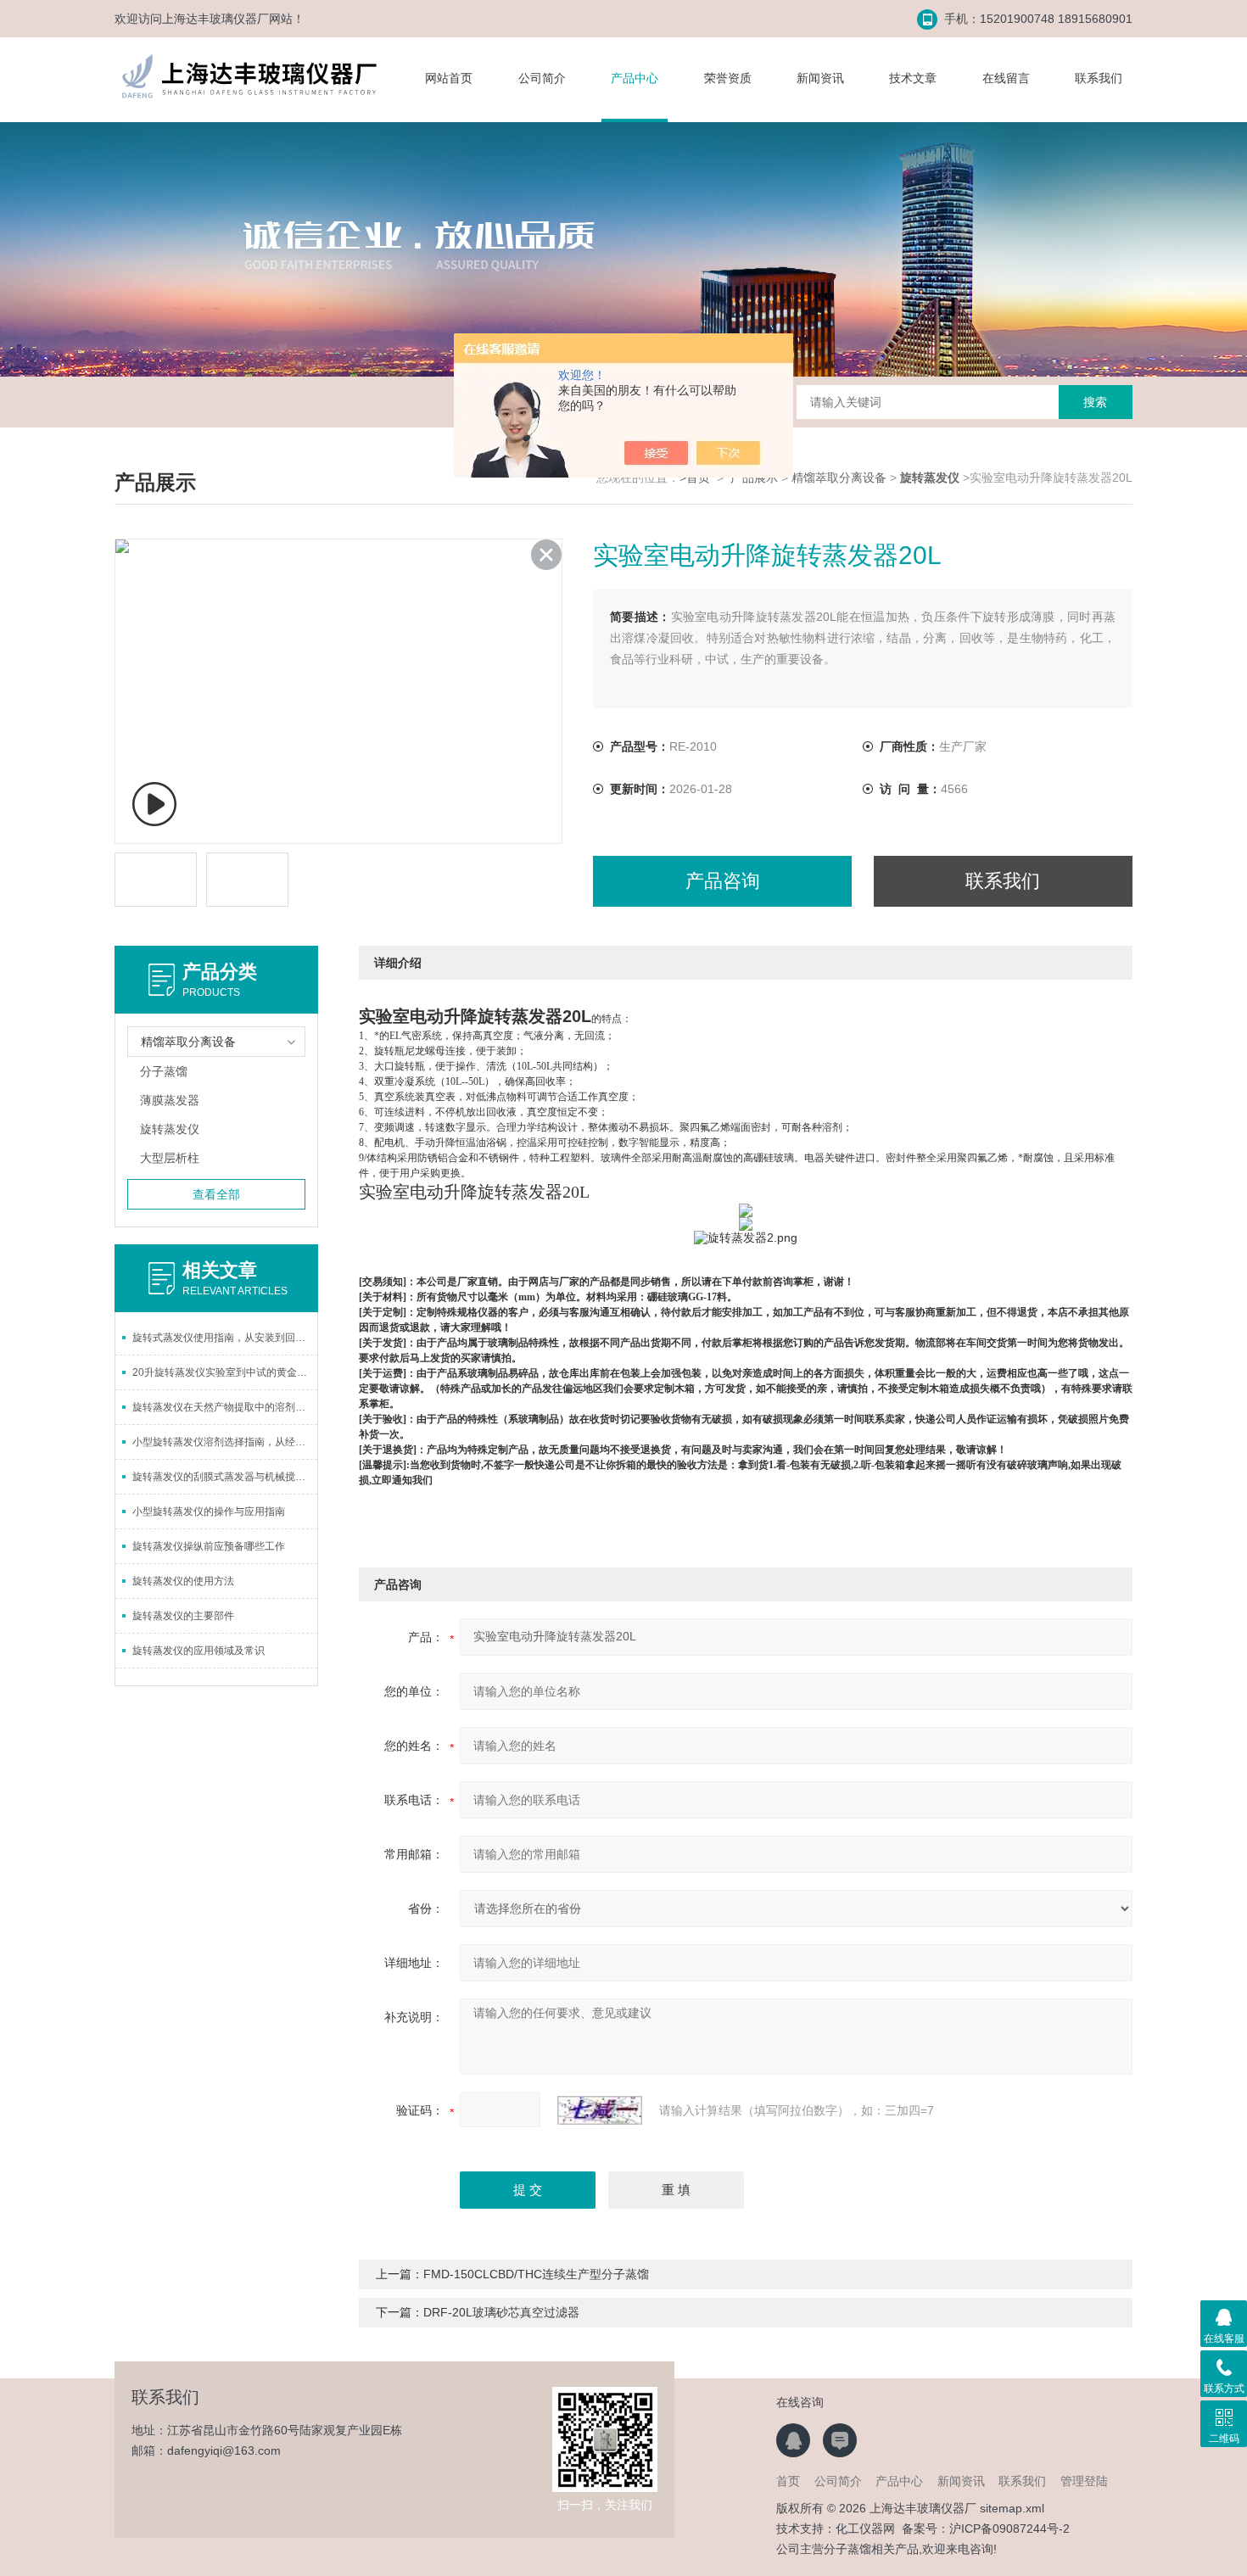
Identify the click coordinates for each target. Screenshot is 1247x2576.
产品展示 (754, 478)
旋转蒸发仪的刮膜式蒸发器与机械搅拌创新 (225, 1477)
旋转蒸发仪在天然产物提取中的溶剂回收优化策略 (225, 1407)
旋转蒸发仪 (170, 1129)
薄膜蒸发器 (170, 1100)
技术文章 (913, 78)
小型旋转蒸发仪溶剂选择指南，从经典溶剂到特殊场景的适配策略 (225, 1442)
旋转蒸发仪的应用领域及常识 (199, 1651)
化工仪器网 (865, 2529)
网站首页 (449, 78)
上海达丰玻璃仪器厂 (215, 19)
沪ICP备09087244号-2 (1009, 2529)
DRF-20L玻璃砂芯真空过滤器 (501, 2312)
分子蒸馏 (164, 1071)
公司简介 (542, 78)
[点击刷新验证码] (600, 2110)
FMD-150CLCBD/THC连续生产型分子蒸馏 (536, 2274)
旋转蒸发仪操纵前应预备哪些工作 (209, 1546)
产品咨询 (723, 881)
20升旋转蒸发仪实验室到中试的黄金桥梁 (225, 1372)
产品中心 (635, 78)
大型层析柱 (170, 1158)
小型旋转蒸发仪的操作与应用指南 (209, 1512)
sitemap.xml (1012, 2508)
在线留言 (1006, 78)
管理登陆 (1084, 2481)
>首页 (695, 478)
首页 (788, 2481)
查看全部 (216, 1194)
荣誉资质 (728, 78)
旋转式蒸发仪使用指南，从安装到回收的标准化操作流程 (225, 1338)
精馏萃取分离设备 (839, 478)
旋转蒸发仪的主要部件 (183, 1616)
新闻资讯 (820, 78)
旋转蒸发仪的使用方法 (183, 1581)
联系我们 (1099, 78)
